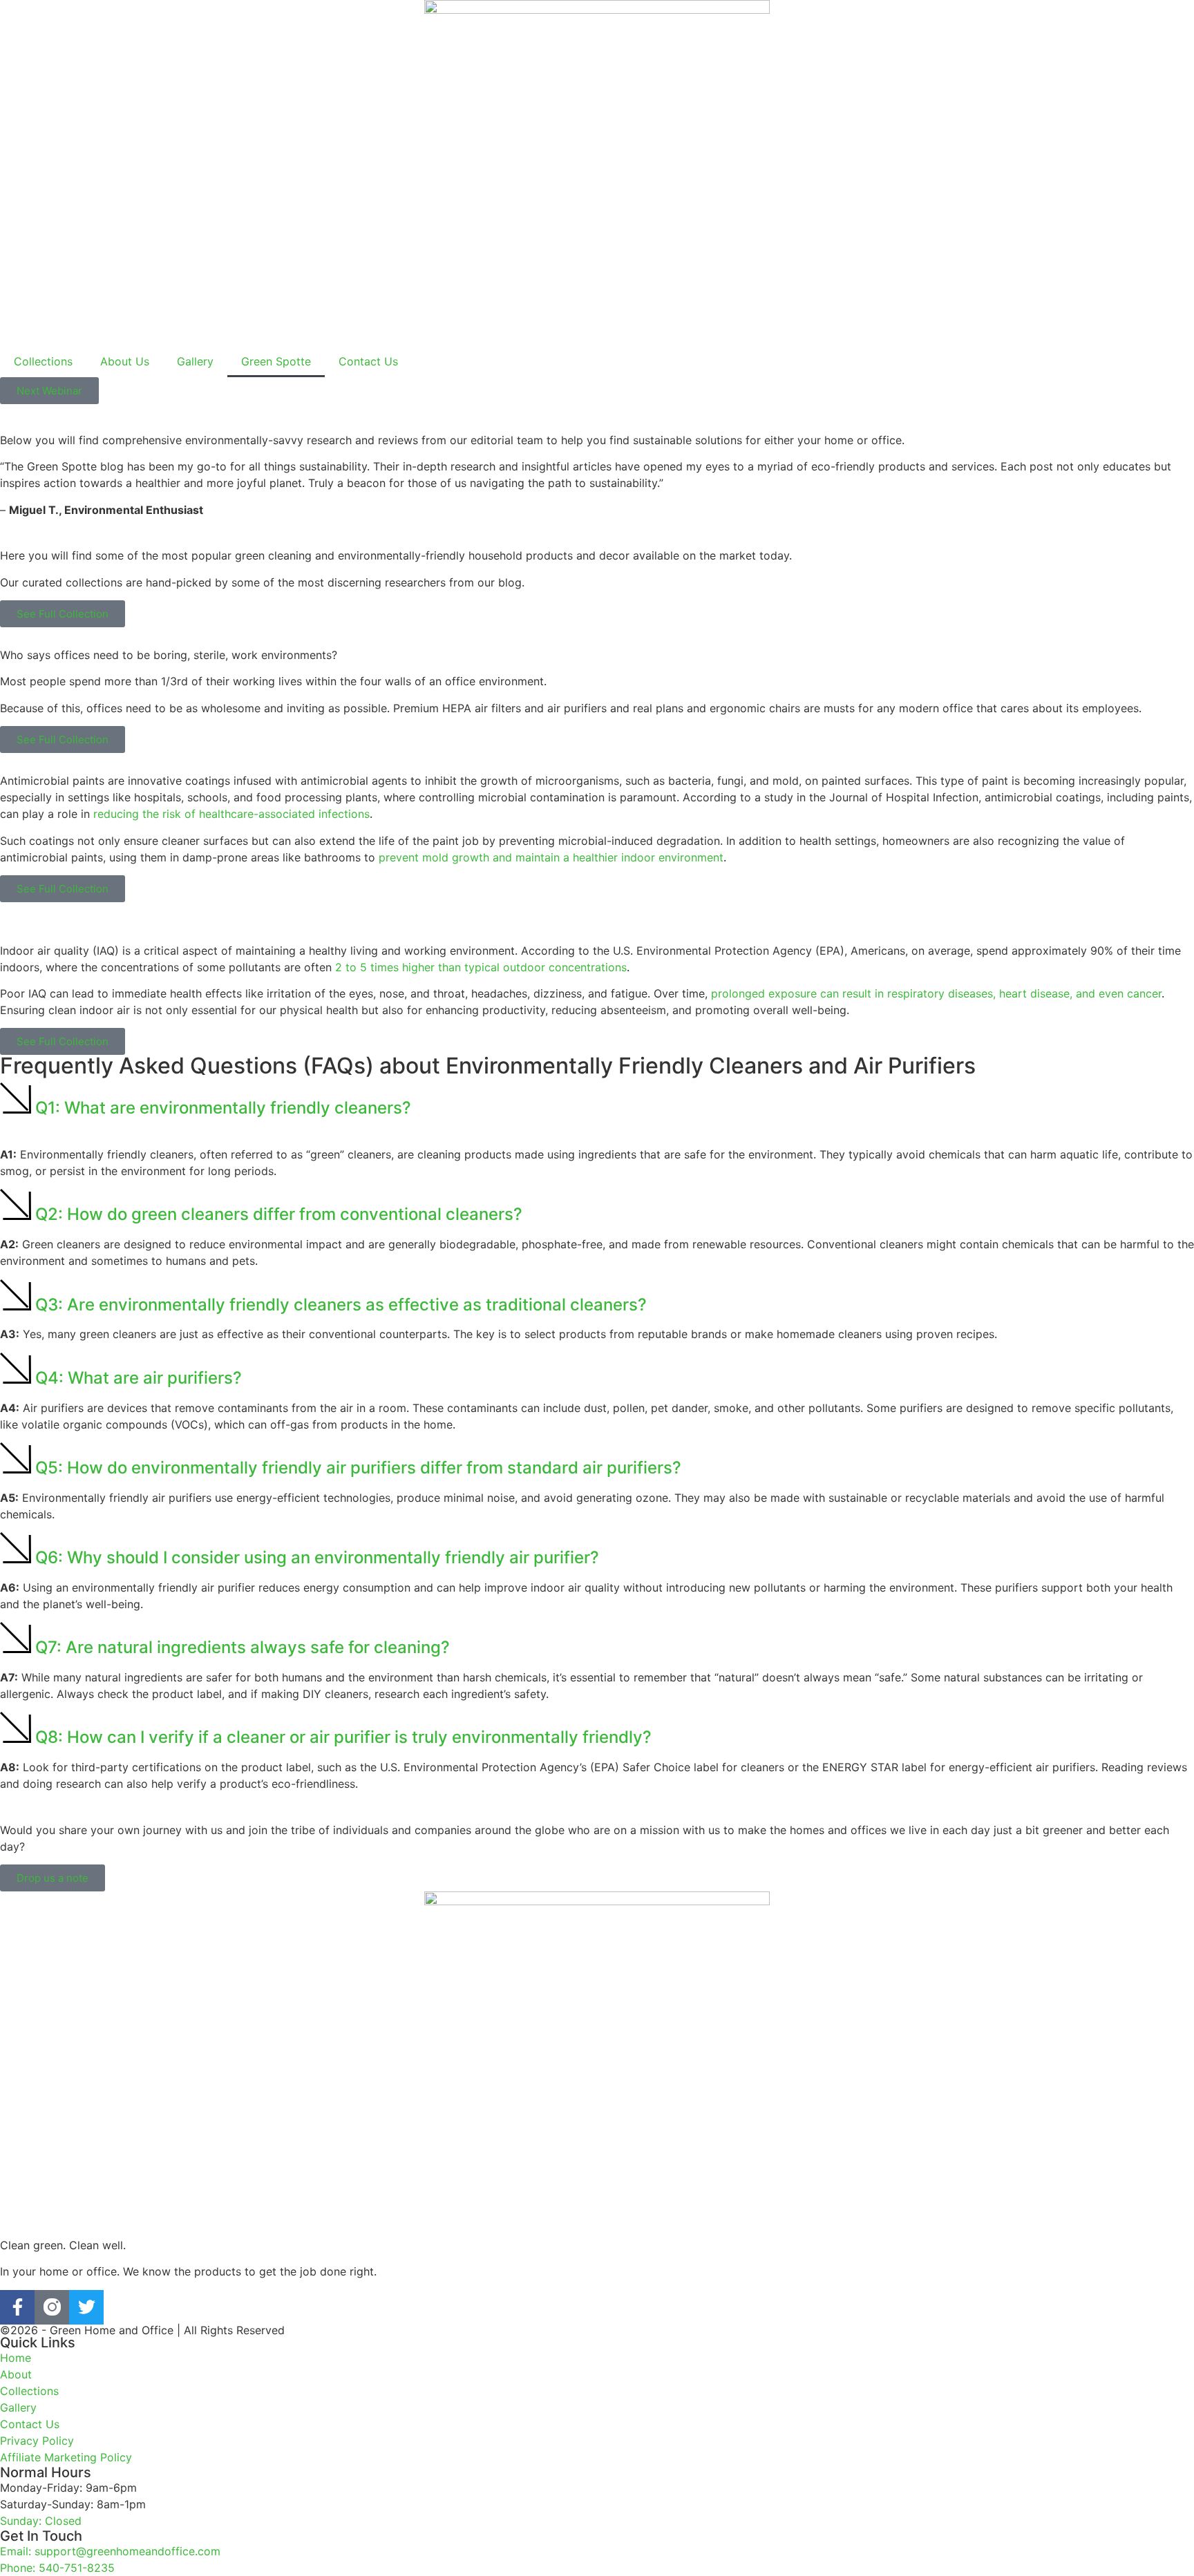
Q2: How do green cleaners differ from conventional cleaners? (279, 1214)
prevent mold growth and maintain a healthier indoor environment (551, 857)
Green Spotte (276, 361)
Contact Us (368, 361)
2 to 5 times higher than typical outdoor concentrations (481, 967)
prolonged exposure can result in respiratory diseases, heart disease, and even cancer (936, 993)
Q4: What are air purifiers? (139, 1378)
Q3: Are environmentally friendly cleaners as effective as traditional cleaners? (341, 1305)
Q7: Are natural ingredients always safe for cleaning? (243, 1647)
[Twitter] (86, 2307)
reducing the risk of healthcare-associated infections (231, 814)
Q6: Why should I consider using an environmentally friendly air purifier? (317, 1557)
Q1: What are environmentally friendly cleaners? (223, 1108)
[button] (597, 1100)
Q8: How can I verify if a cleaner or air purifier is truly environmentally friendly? (343, 1737)
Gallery (195, 361)
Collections (43, 361)
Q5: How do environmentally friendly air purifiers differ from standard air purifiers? (358, 1468)
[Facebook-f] (17, 2307)
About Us (125, 361)
